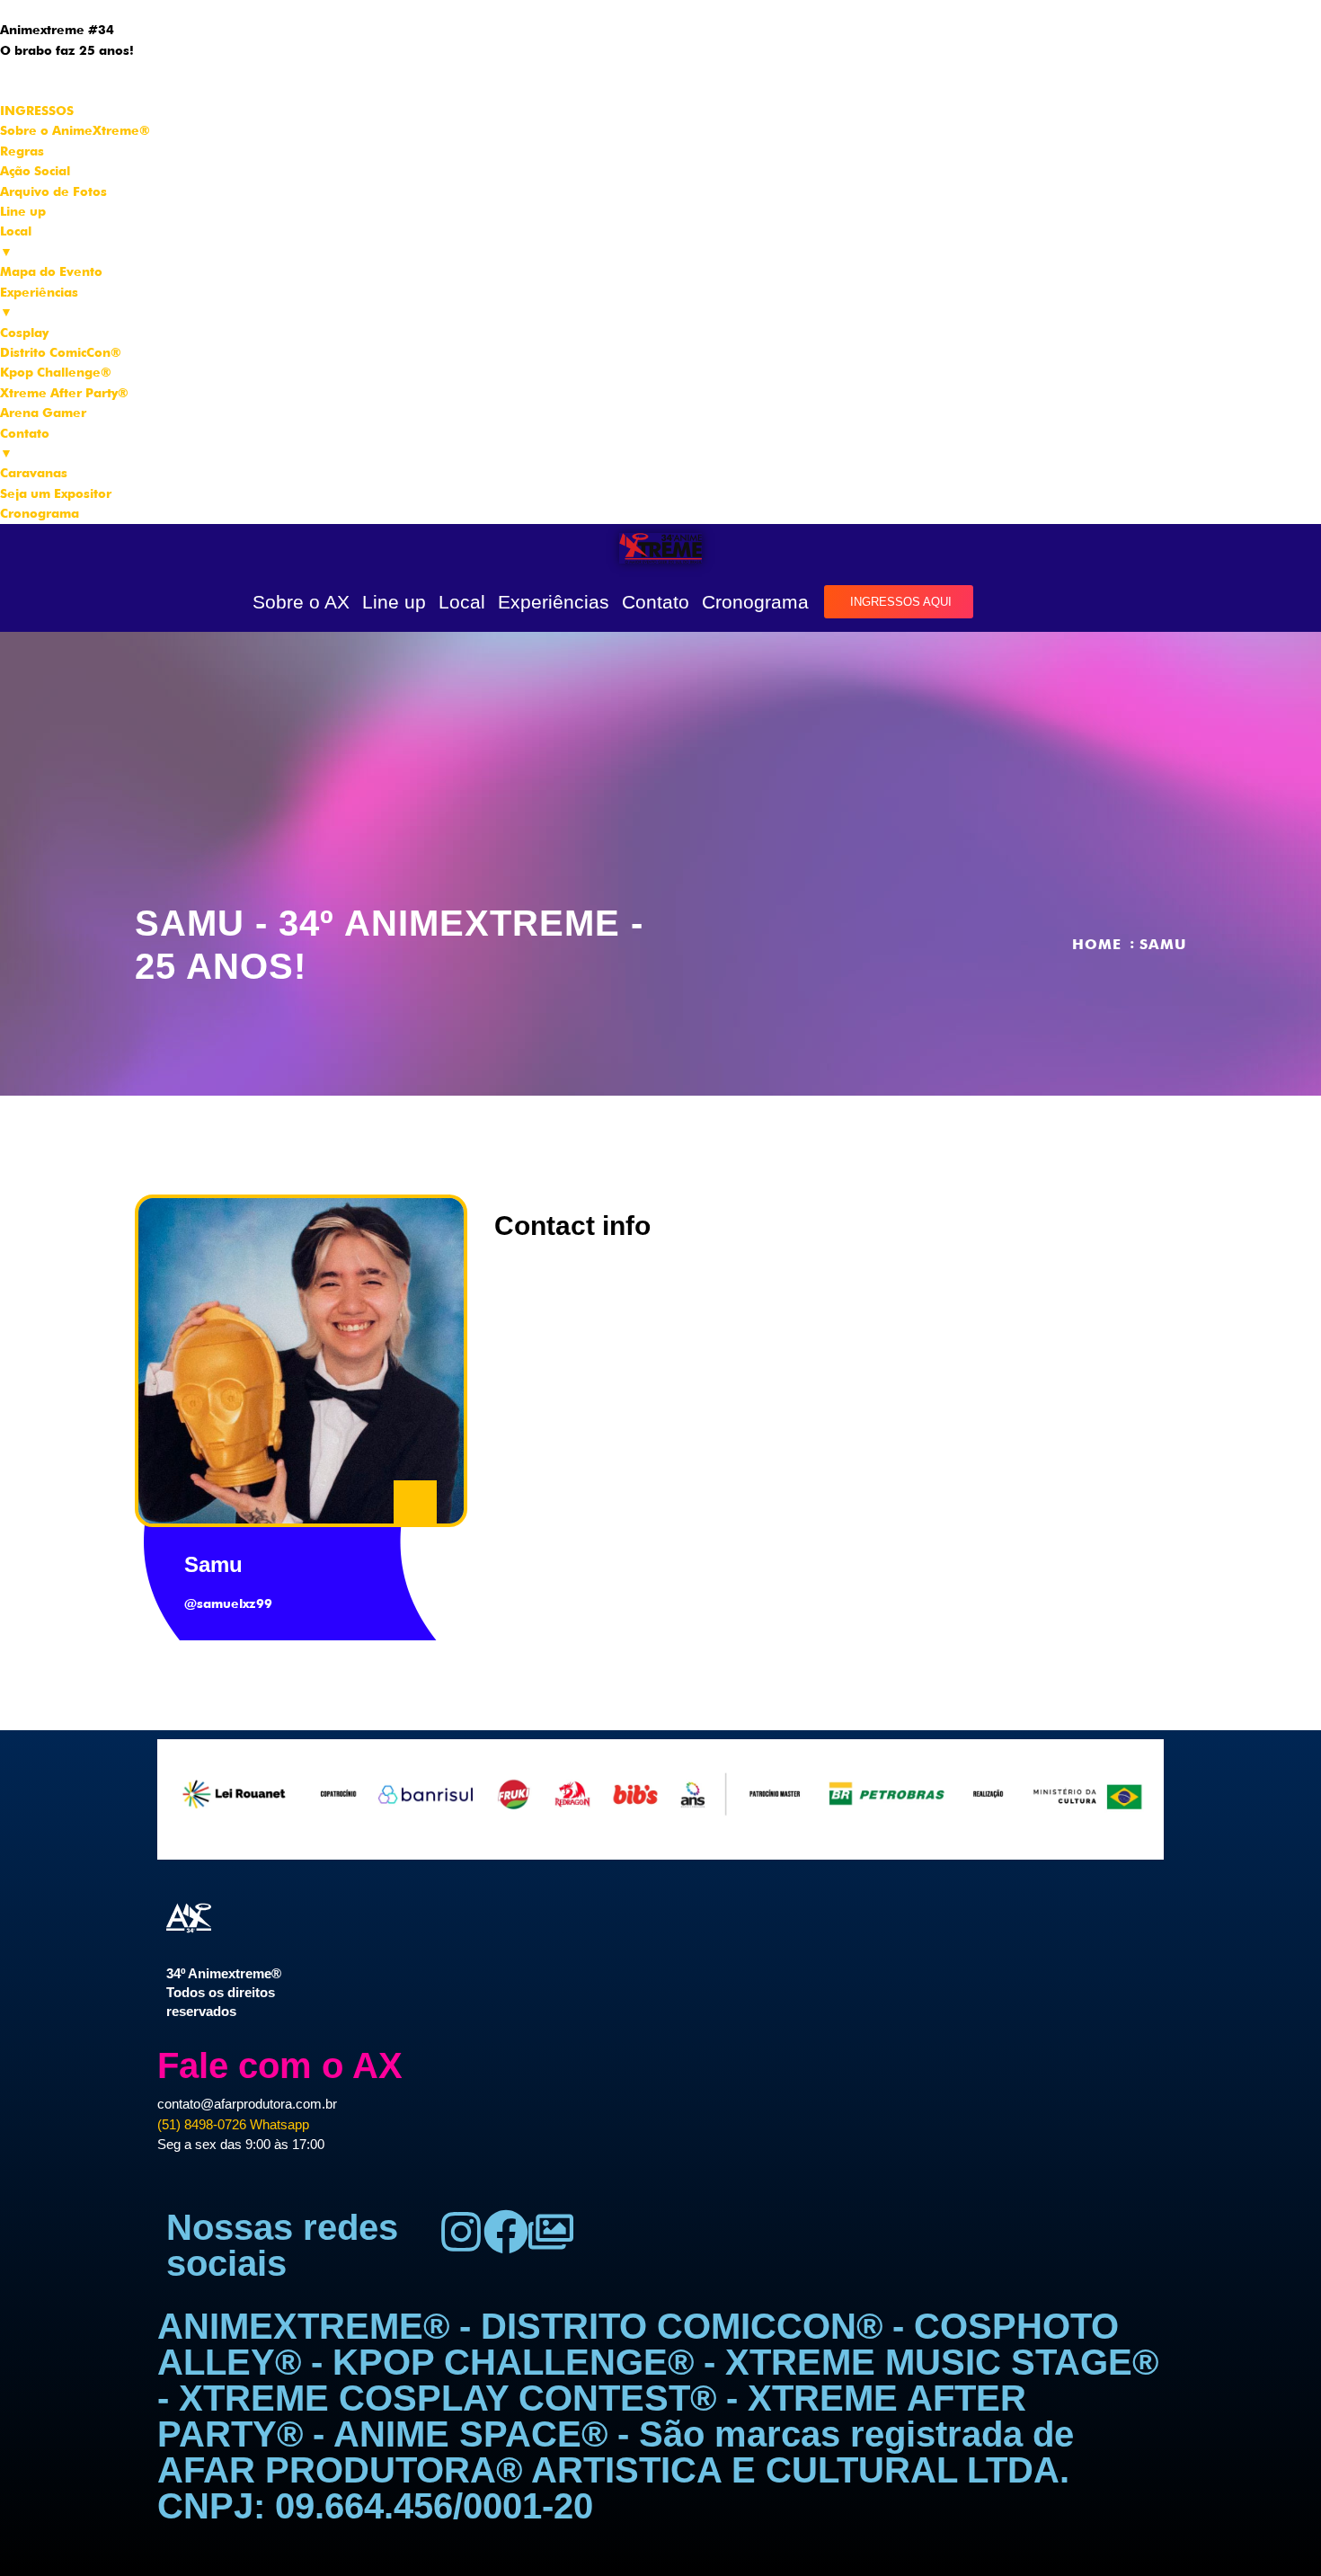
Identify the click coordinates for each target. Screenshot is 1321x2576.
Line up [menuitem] (23, 211)
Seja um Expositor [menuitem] (56, 493)
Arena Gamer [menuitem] (43, 413)
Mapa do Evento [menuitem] (51, 271)
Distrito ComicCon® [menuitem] (61, 352)
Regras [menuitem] (22, 151)
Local (462, 602)
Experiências (554, 602)
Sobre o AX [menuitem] (35, 80)
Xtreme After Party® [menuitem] (64, 393)
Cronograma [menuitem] (40, 513)
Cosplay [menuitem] (24, 333)
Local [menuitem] (16, 241)
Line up (394, 602)
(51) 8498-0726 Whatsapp (233, 2124)
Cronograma (755, 602)
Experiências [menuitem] (39, 302)
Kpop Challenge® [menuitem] (56, 372)
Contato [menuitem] (25, 443)
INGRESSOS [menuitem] (37, 111)
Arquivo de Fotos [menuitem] (53, 191)
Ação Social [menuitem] (35, 171)
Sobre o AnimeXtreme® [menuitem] (75, 130)
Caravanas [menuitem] (34, 473)
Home (1097, 944)
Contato (656, 602)
